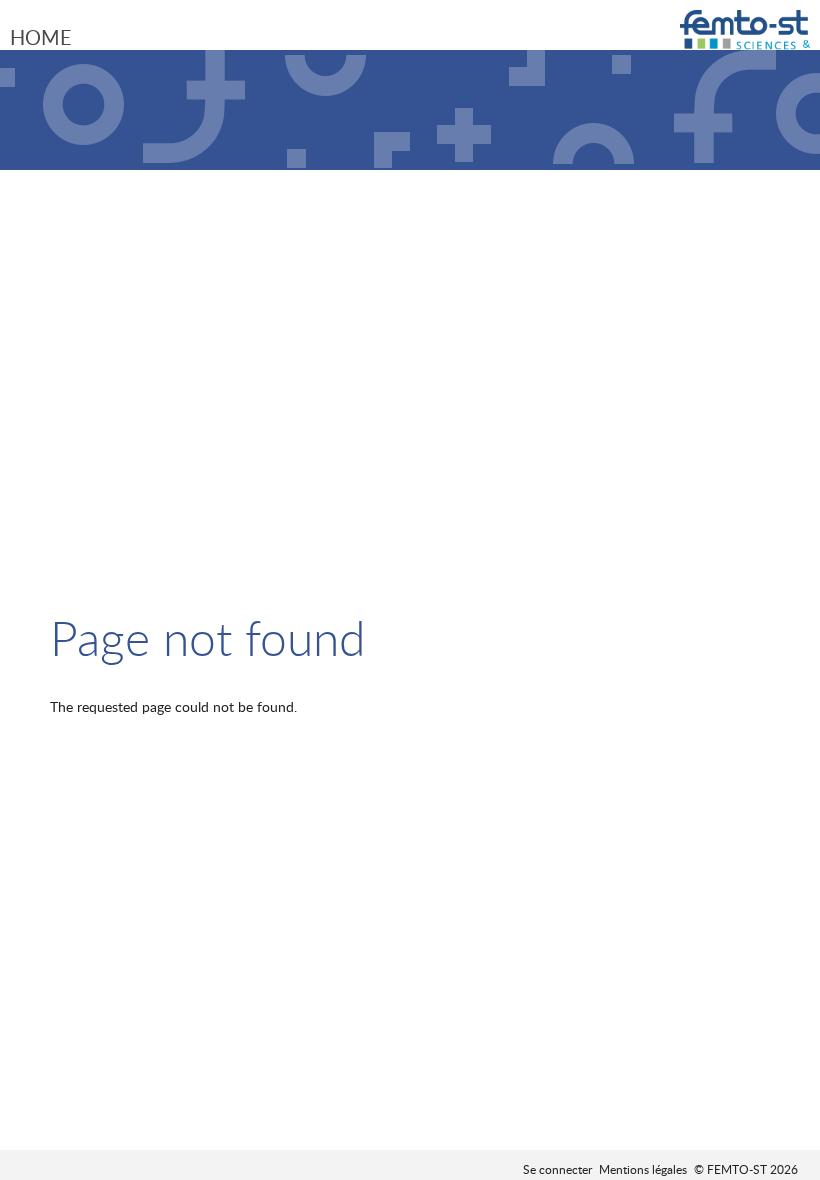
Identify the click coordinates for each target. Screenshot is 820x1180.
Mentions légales (643, 1169)
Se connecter (557, 1169)
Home (41, 37)
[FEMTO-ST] (745, 37)
